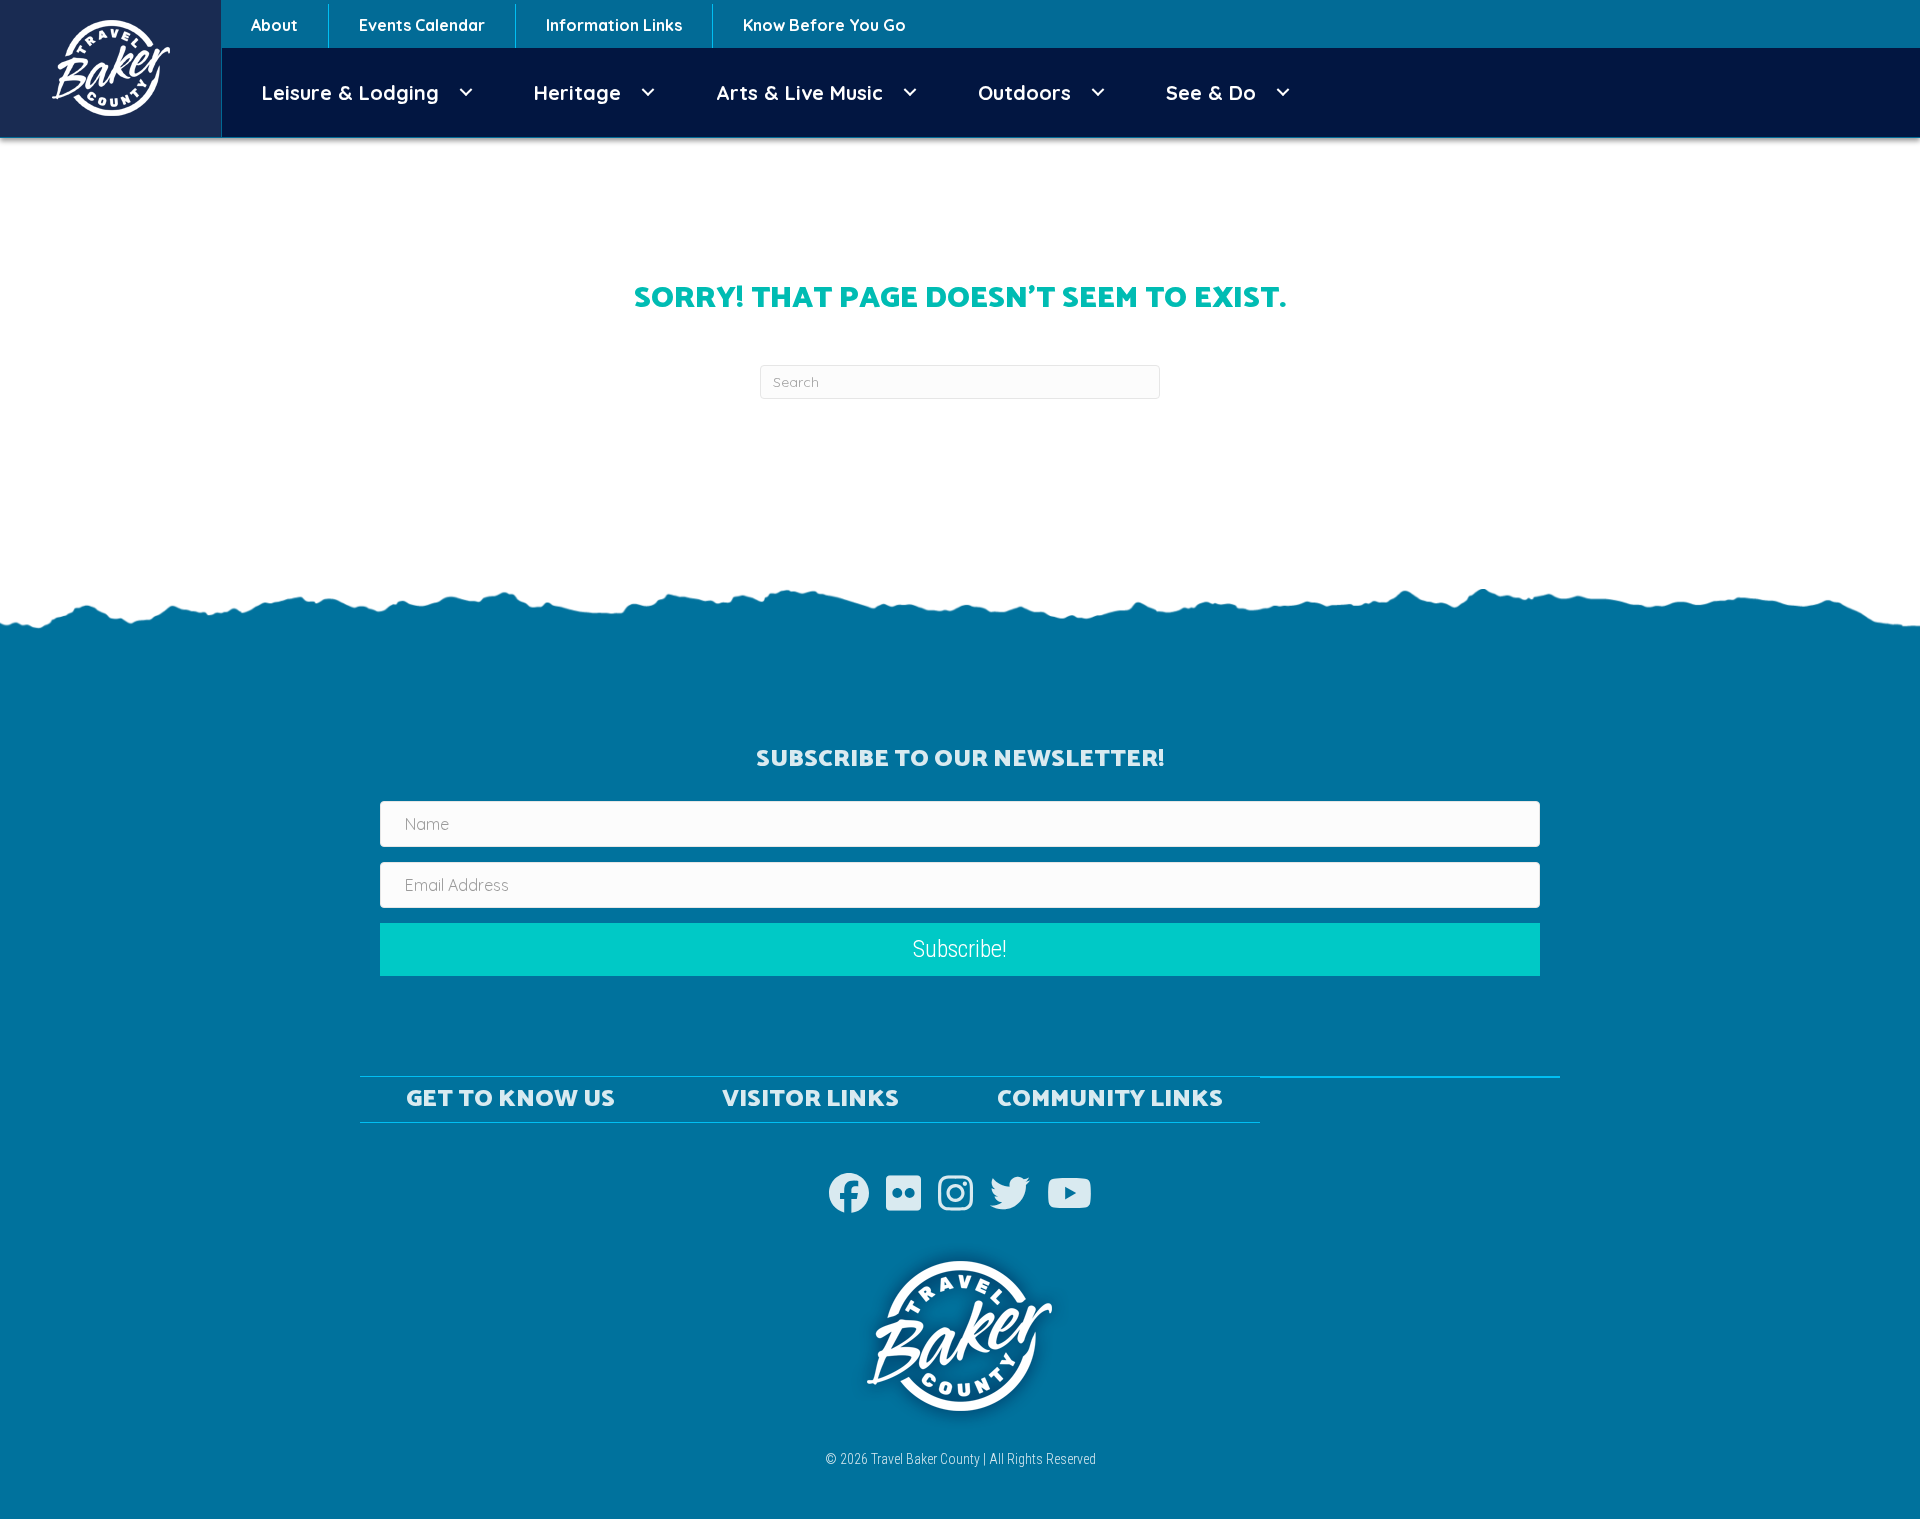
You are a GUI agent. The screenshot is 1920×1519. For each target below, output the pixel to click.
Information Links (614, 25)
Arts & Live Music (799, 92)
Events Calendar (422, 25)
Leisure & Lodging (350, 92)
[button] (466, 92)
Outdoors (1024, 92)
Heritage (577, 92)
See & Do (1211, 92)
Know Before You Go (824, 25)
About (274, 25)
